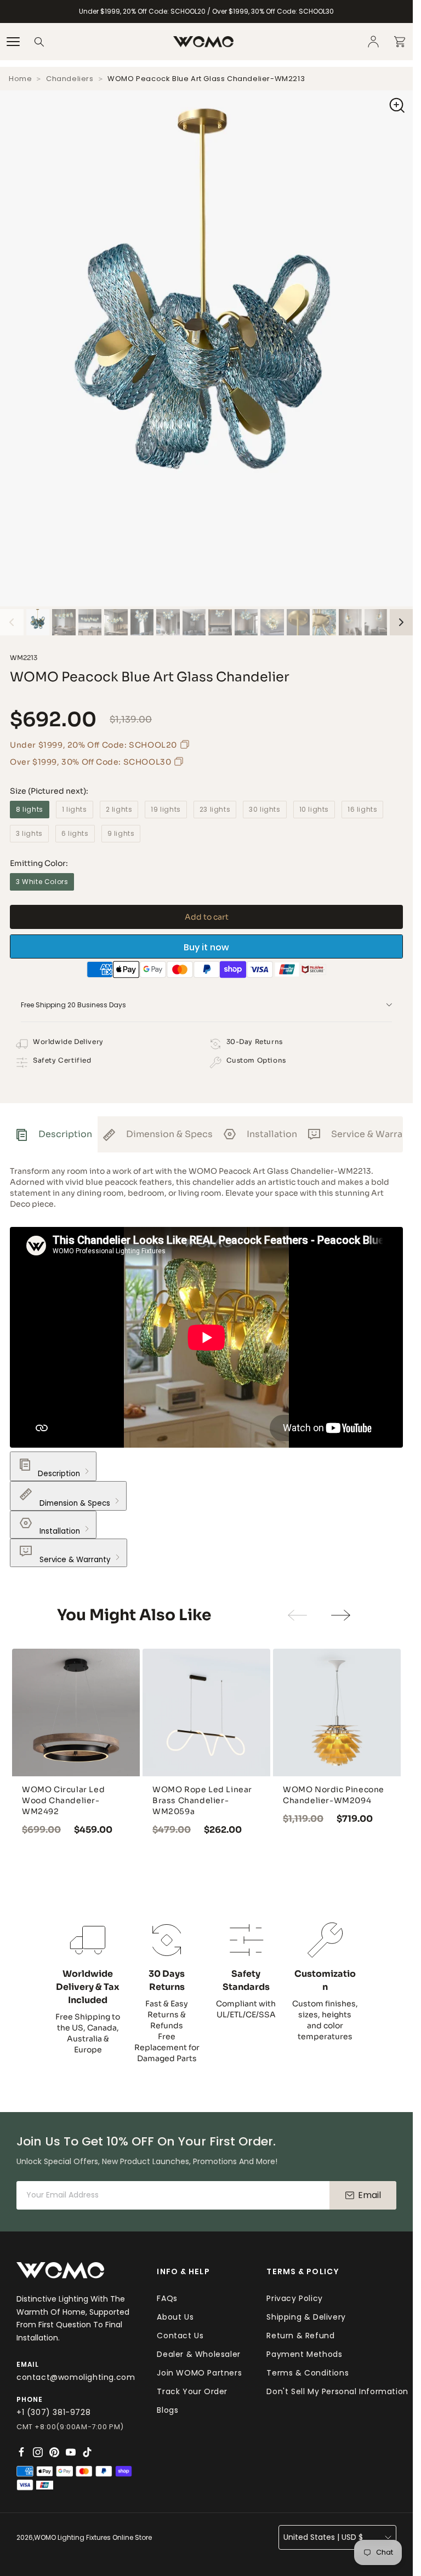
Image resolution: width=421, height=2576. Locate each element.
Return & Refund (300, 2336)
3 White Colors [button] (42, 882)
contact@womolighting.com (76, 2377)
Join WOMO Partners (199, 2373)
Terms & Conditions (308, 2373)
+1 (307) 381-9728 (53, 2412)
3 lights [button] (29, 833)
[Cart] (400, 42)
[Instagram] (38, 2452)
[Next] (402, 622)
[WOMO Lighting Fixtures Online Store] (203, 42)
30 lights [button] (264, 809)
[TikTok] (87, 2452)
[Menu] (13, 42)
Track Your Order (192, 2391)
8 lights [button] (30, 809)
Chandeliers (70, 79)
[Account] (373, 42)
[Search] (39, 42)
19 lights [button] (166, 809)
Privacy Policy (294, 2298)
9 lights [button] (121, 833)
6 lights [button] (75, 833)
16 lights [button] (362, 809)
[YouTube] (71, 2452)
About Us (175, 2317)
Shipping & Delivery (306, 2317)
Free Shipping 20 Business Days (73, 1005)
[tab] (54, 1134)
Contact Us (180, 2336)
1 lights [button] (75, 809)
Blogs (167, 2410)
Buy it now (206, 947)
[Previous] (12, 622)
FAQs (167, 2298)
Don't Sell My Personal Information (337, 2391)
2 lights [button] (119, 809)
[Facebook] (21, 2452)
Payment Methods (304, 2354)
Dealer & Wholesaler (198, 2354)
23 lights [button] (215, 809)
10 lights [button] (314, 809)
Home (20, 79)
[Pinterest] (54, 2452)
